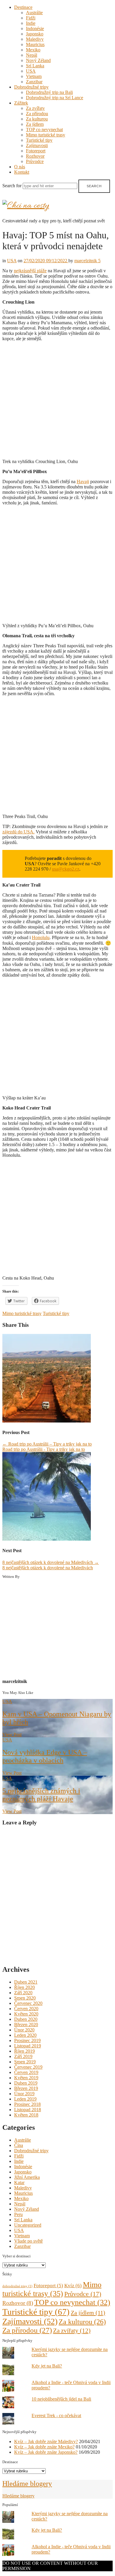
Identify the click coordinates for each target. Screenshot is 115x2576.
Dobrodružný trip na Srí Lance (55, 98)
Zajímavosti (37, 145)
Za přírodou (37, 114)
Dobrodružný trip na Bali (49, 92)
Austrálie (34, 13)
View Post (12, 1735)
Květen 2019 (26, 2078)
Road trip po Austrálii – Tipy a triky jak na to (47, 1444)
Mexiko (33, 50)
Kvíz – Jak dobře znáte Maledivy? (46, 2441)
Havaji (83, 482)
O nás (20, 167)
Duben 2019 (26, 2083)
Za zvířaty (35, 108)
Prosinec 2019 (27, 2040)
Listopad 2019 (28, 2046)
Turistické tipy (39, 140)
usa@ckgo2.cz (66, 869)
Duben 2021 (26, 1982)
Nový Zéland (38, 60)
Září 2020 (23, 1993)
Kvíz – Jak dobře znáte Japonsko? (46, 2452)
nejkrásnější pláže (30, 271)
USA (31, 71)
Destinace (23, 7)
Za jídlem (35, 124)
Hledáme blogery (27, 2484)
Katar (19, 2182)
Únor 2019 (24, 2094)
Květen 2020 (26, 2014)
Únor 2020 (24, 2030)
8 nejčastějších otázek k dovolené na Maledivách (51, 1562)
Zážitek (21, 103)
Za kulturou (37, 119)
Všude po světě (28, 2241)
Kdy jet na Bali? (47, 2366)
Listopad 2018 (28, 2110)
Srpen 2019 (25, 2062)
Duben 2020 (26, 2019)
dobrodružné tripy (17, 2286)
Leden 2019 (25, 2099)
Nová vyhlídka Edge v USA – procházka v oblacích (45, 1756)
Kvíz (73, 2286)
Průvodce (35, 161)
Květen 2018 (26, 2115)
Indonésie (35, 28)
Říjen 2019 (24, 2051)
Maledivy (35, 39)
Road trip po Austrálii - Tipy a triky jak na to (44, 1449)
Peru (18, 2214)
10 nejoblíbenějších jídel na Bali (61, 2399)
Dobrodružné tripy (31, 87)
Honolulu (41, 937)
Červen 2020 (26, 2009)
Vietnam (34, 76)
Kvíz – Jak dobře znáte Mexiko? (44, 2447)
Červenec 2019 (28, 2067)
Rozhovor (35, 156)
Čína (19, 2145)
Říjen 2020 (24, 1987)
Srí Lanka (35, 66)
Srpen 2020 (25, 1998)
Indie (31, 23)
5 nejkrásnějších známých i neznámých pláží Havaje (41, 1795)
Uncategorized (28, 2225)
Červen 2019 (26, 2072)
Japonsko (35, 34)
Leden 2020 (25, 2035)
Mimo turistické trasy (46, 135)
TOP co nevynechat (44, 129)
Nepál (32, 55)
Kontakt (22, 172)
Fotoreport (36, 151)
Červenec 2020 (28, 2003)
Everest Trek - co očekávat (56, 2415)
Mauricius (35, 44)
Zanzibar (34, 82)
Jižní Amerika (27, 2177)
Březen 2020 (26, 2025)
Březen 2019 (26, 2088)
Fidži (31, 18)
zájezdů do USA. (18, 832)
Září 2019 (23, 2056)
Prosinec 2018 (27, 2104)
